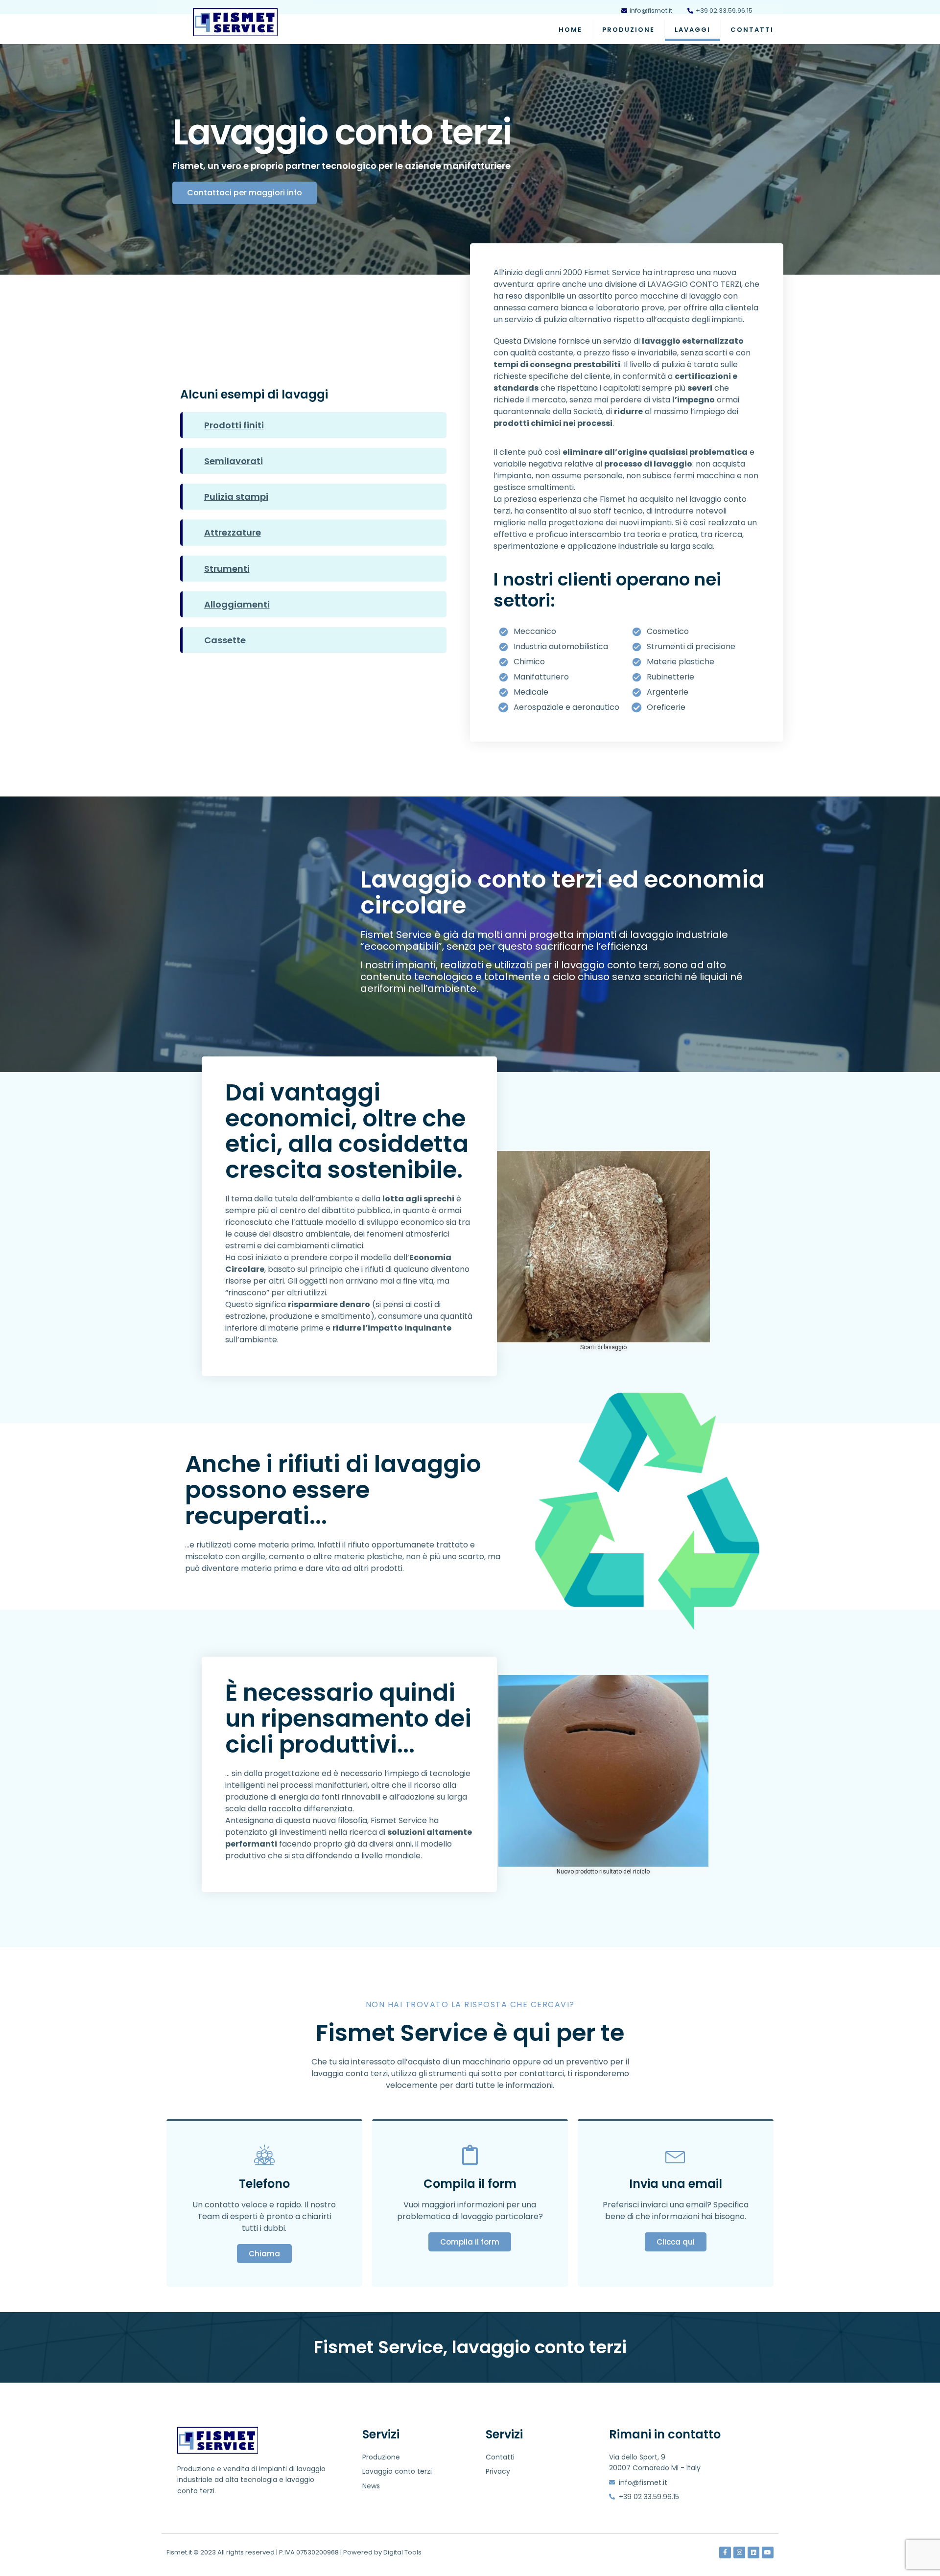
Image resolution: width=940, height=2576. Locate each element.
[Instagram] (739, 2553)
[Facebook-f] (725, 2553)
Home (570, 30)
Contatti (752, 30)
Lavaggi (693, 30)
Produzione (628, 30)
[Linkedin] (753, 2553)
